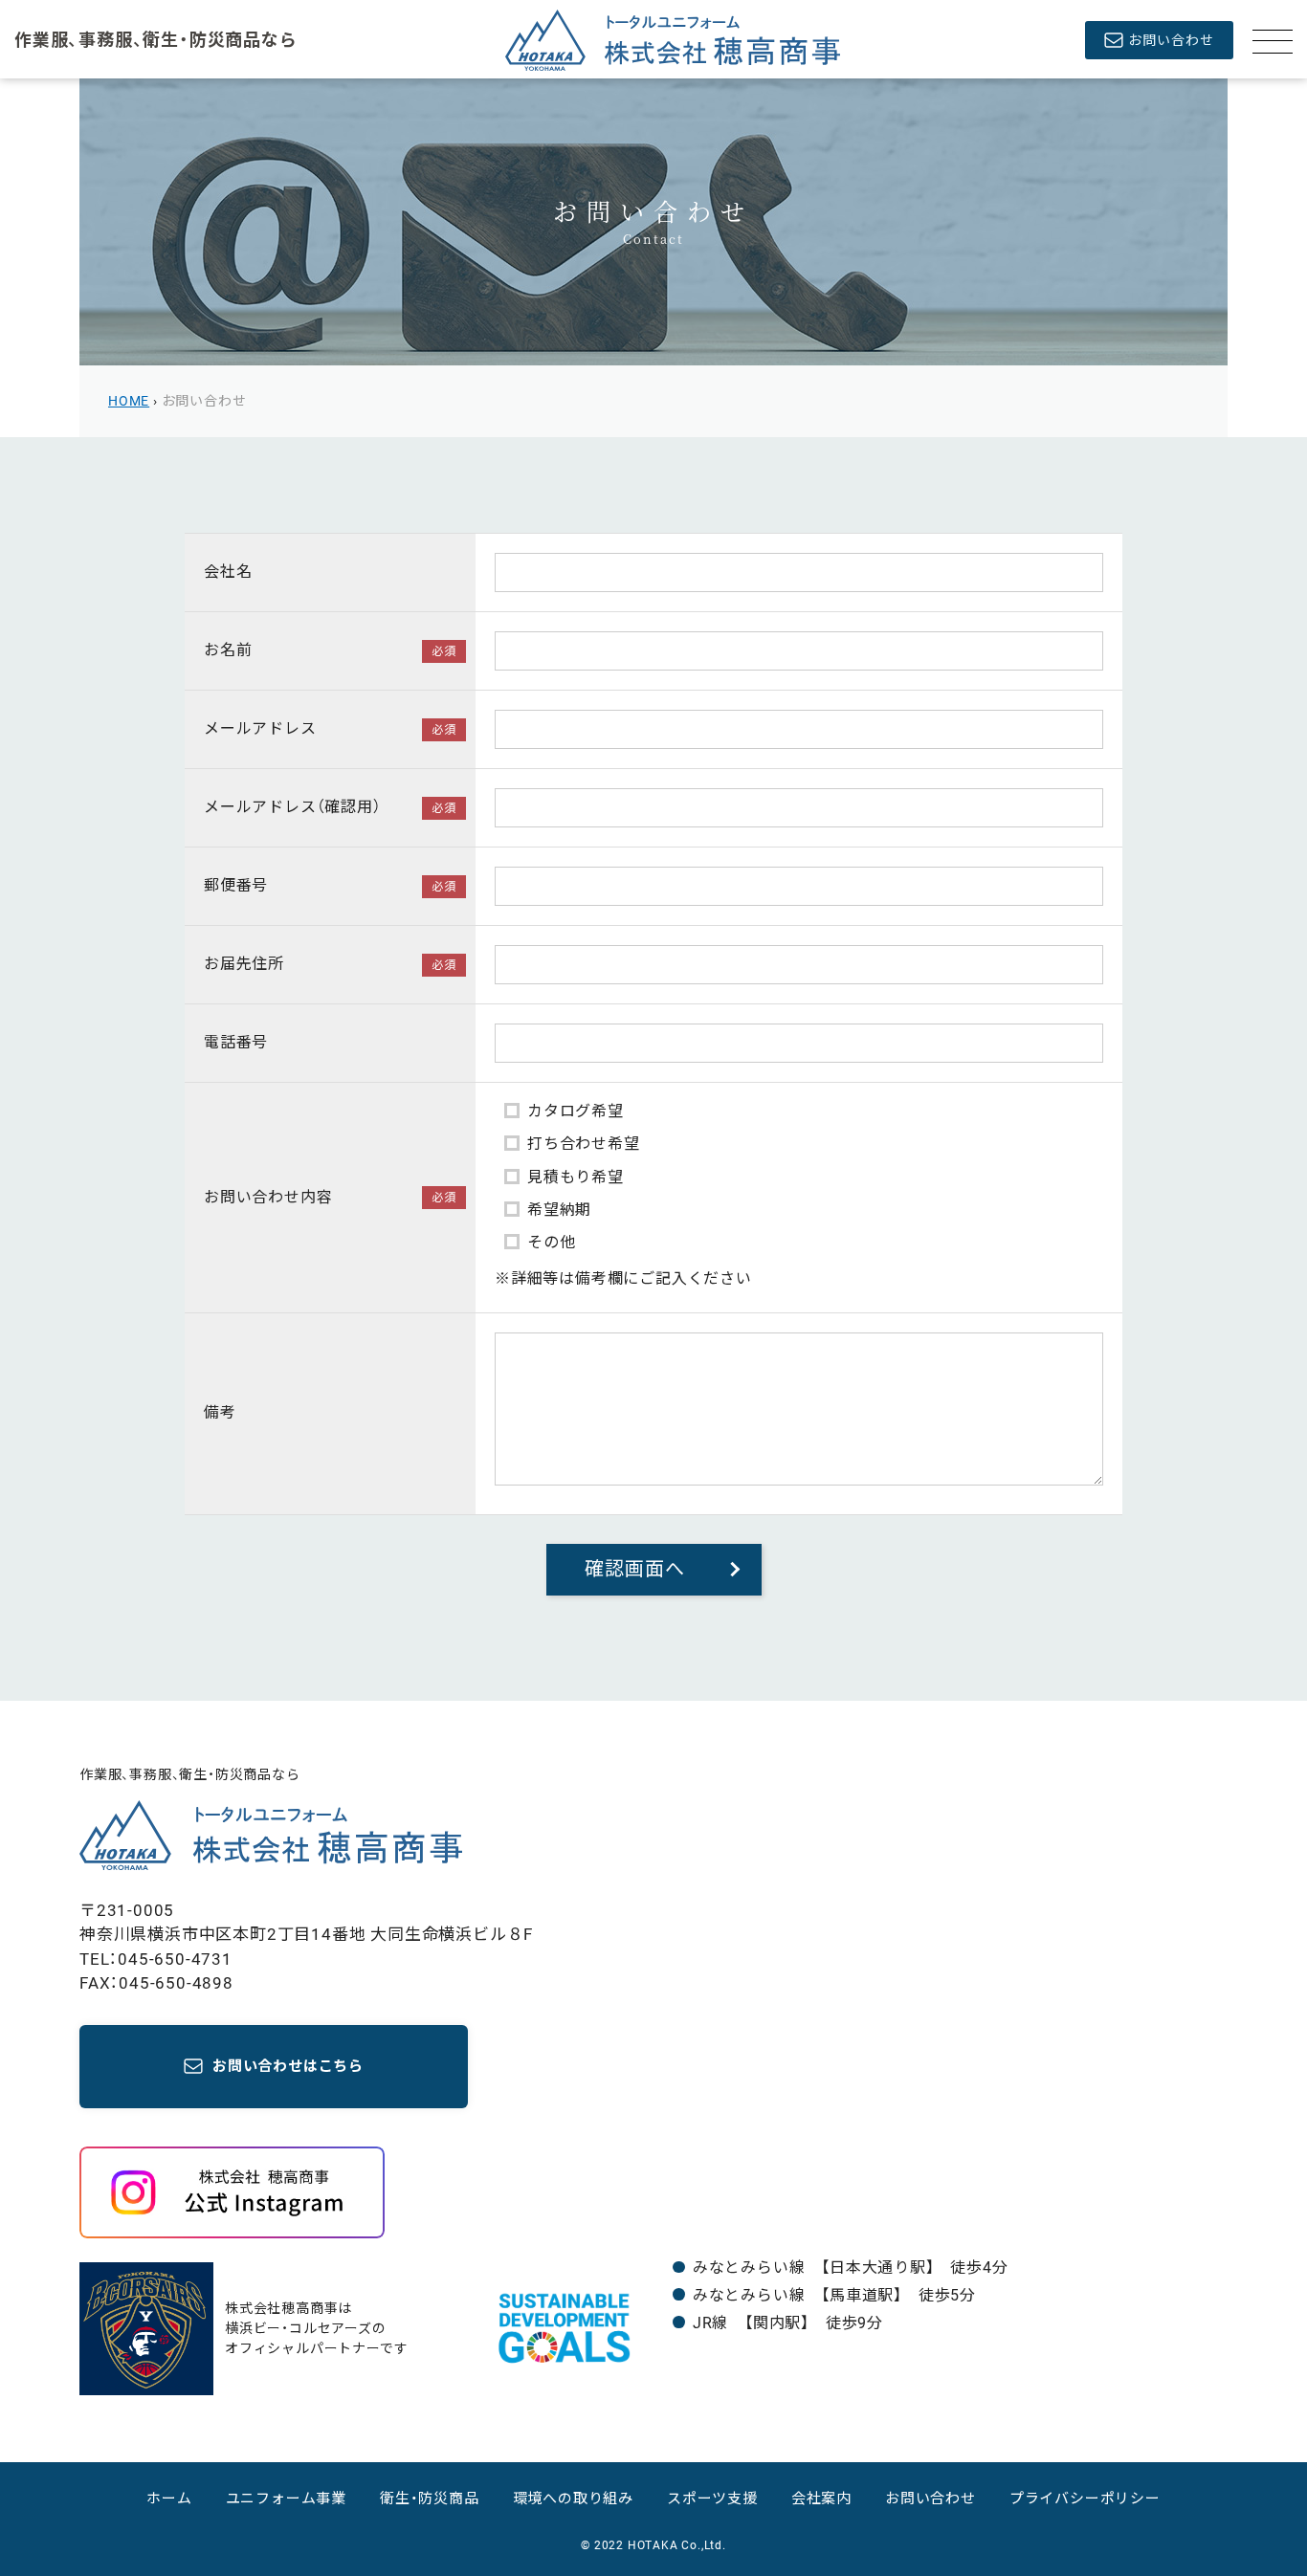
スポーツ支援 (712, 2499)
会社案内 (821, 2499)
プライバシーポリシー (1085, 2499)
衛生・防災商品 (430, 2499)
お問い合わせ (930, 2499)
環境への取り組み (573, 2499)
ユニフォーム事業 (286, 2499)
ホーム (169, 2499)
